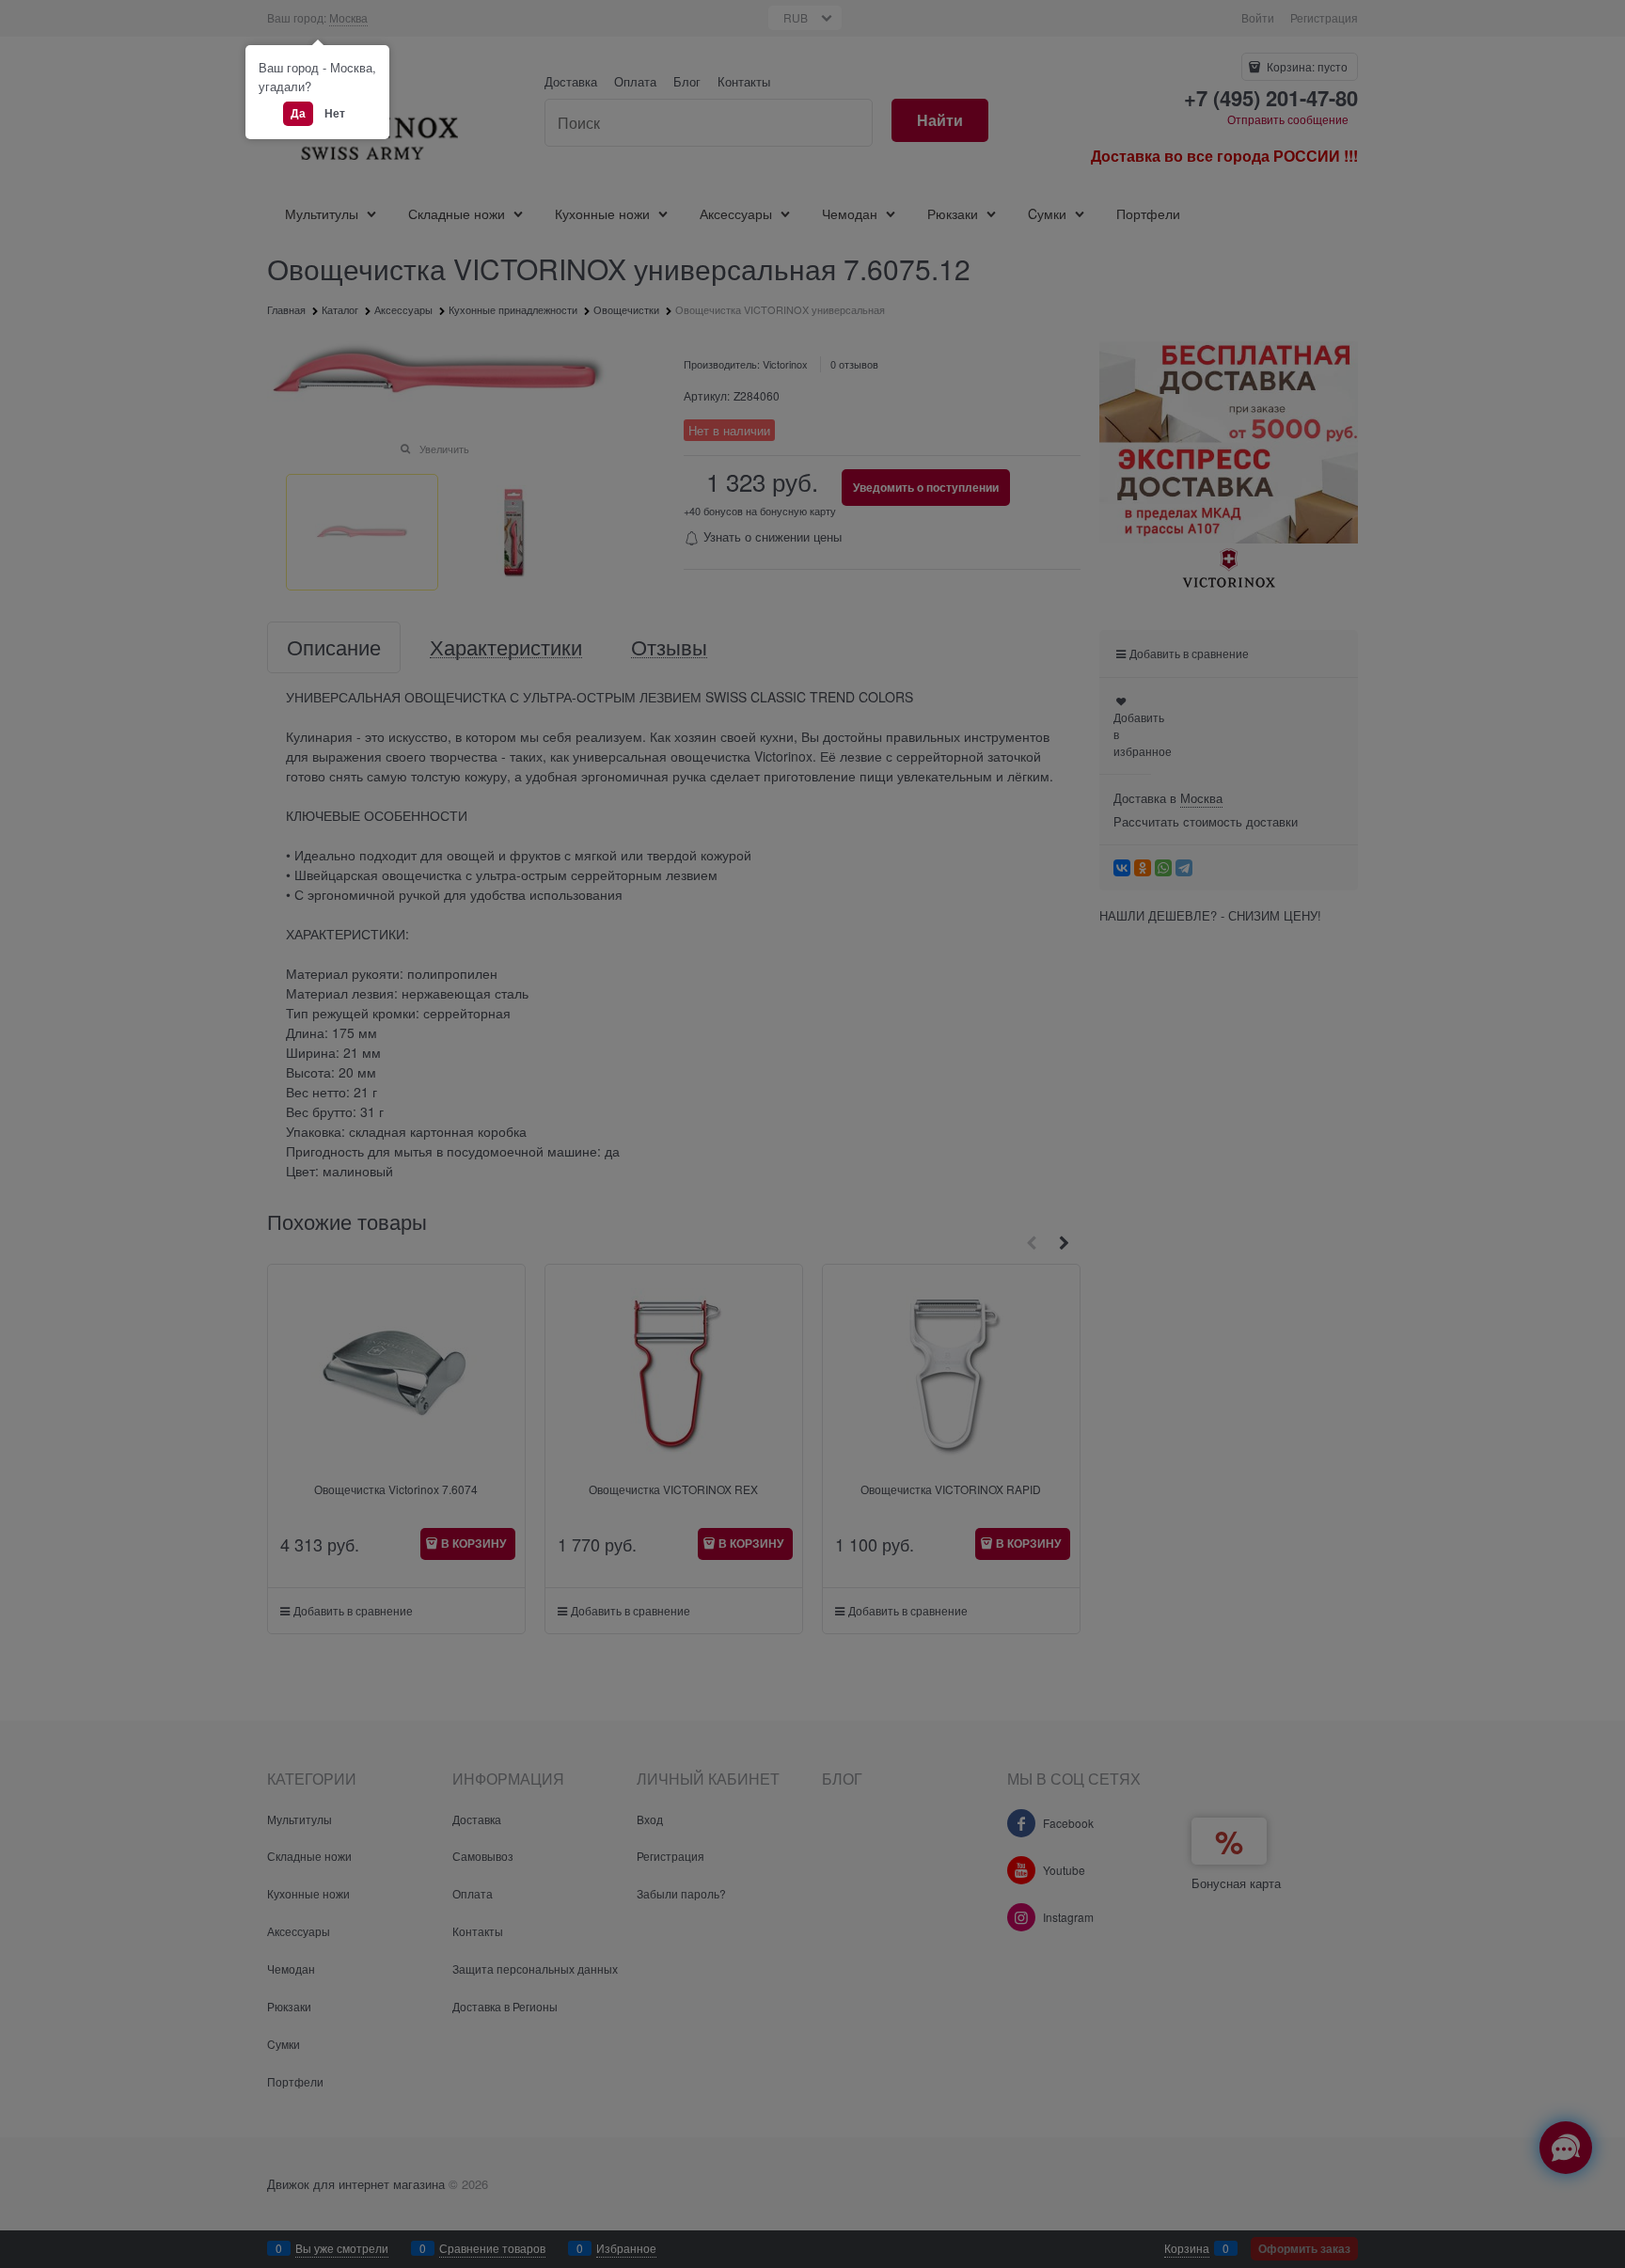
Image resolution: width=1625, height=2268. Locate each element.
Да (298, 113)
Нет (335, 113)
